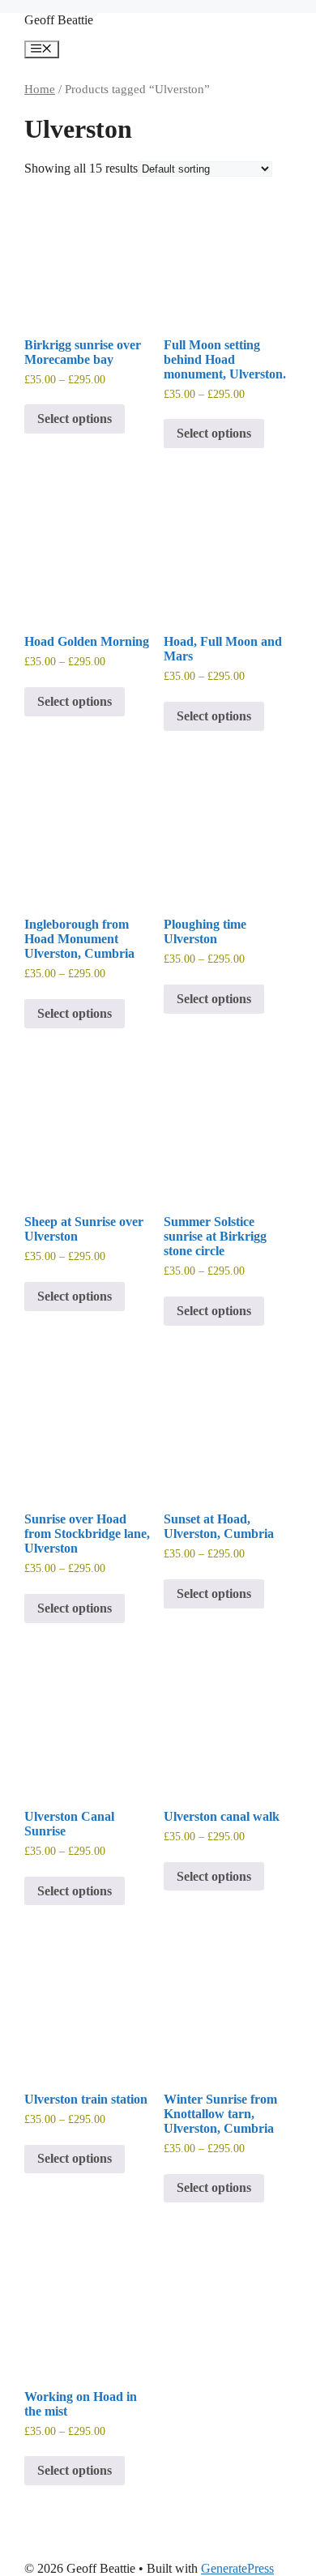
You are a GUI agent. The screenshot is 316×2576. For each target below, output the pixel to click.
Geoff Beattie (59, 20)
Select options (75, 419)
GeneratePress (237, 2568)
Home (40, 89)
